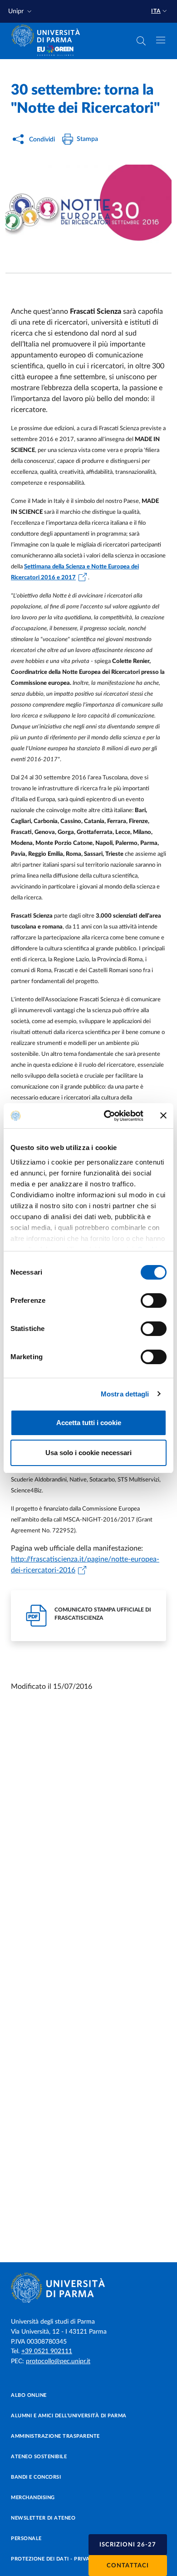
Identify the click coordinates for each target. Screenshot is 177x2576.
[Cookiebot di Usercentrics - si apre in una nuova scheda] (107, 1116)
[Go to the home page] (49, 35)
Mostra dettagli (125, 1394)
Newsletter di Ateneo (43, 2518)
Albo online (29, 2395)
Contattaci (128, 2566)
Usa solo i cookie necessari (88, 1453)
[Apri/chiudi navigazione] (161, 40)
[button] (21, 12)
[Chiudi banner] (163, 1115)
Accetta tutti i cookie (89, 1423)
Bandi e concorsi (36, 2477)
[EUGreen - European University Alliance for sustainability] (55, 51)
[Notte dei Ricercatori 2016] (88, 211)
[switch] (154, 1301)
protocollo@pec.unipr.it (58, 2361)
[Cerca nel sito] (141, 41)
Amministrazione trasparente (55, 2436)
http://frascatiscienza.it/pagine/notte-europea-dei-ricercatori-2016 (85, 1565)
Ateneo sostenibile (39, 2457)
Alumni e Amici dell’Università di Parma (69, 2416)
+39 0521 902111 (47, 2351)
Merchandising (33, 2498)
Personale (26, 2538)
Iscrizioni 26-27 (128, 2545)
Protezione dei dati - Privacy (54, 2559)
